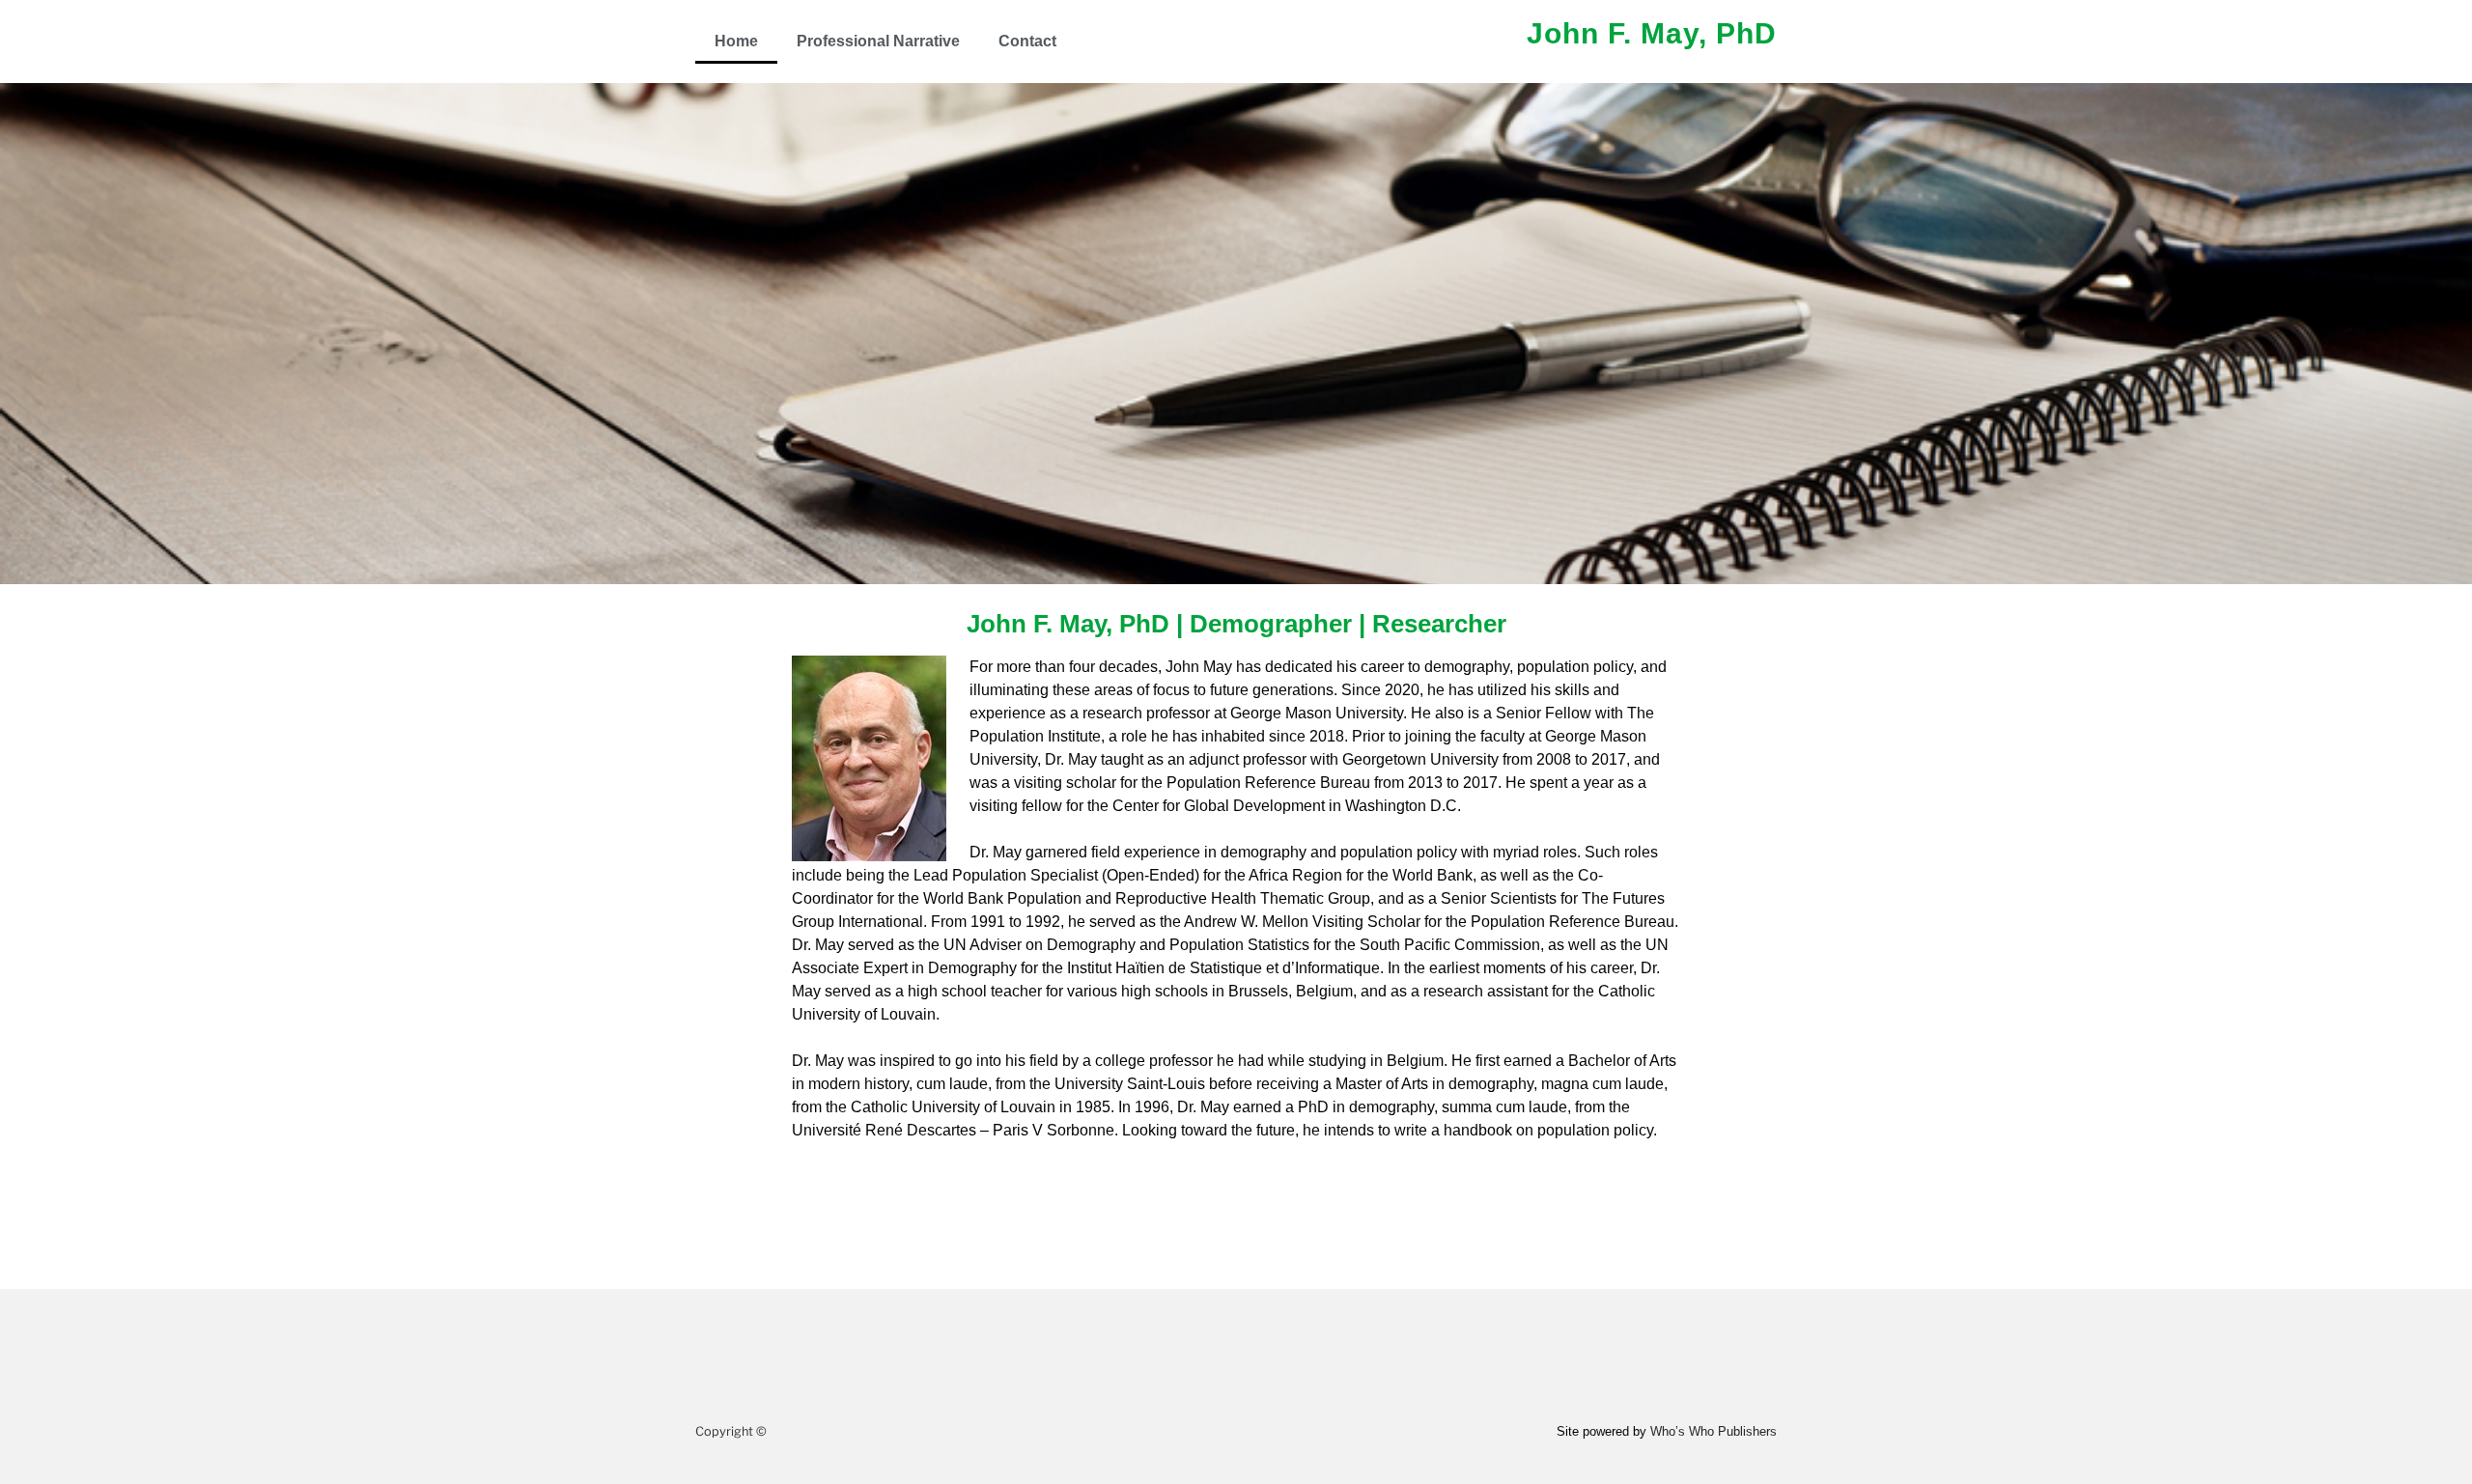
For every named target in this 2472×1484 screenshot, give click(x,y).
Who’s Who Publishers (1714, 1431)
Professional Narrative (878, 41)
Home (736, 41)
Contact (1027, 41)
